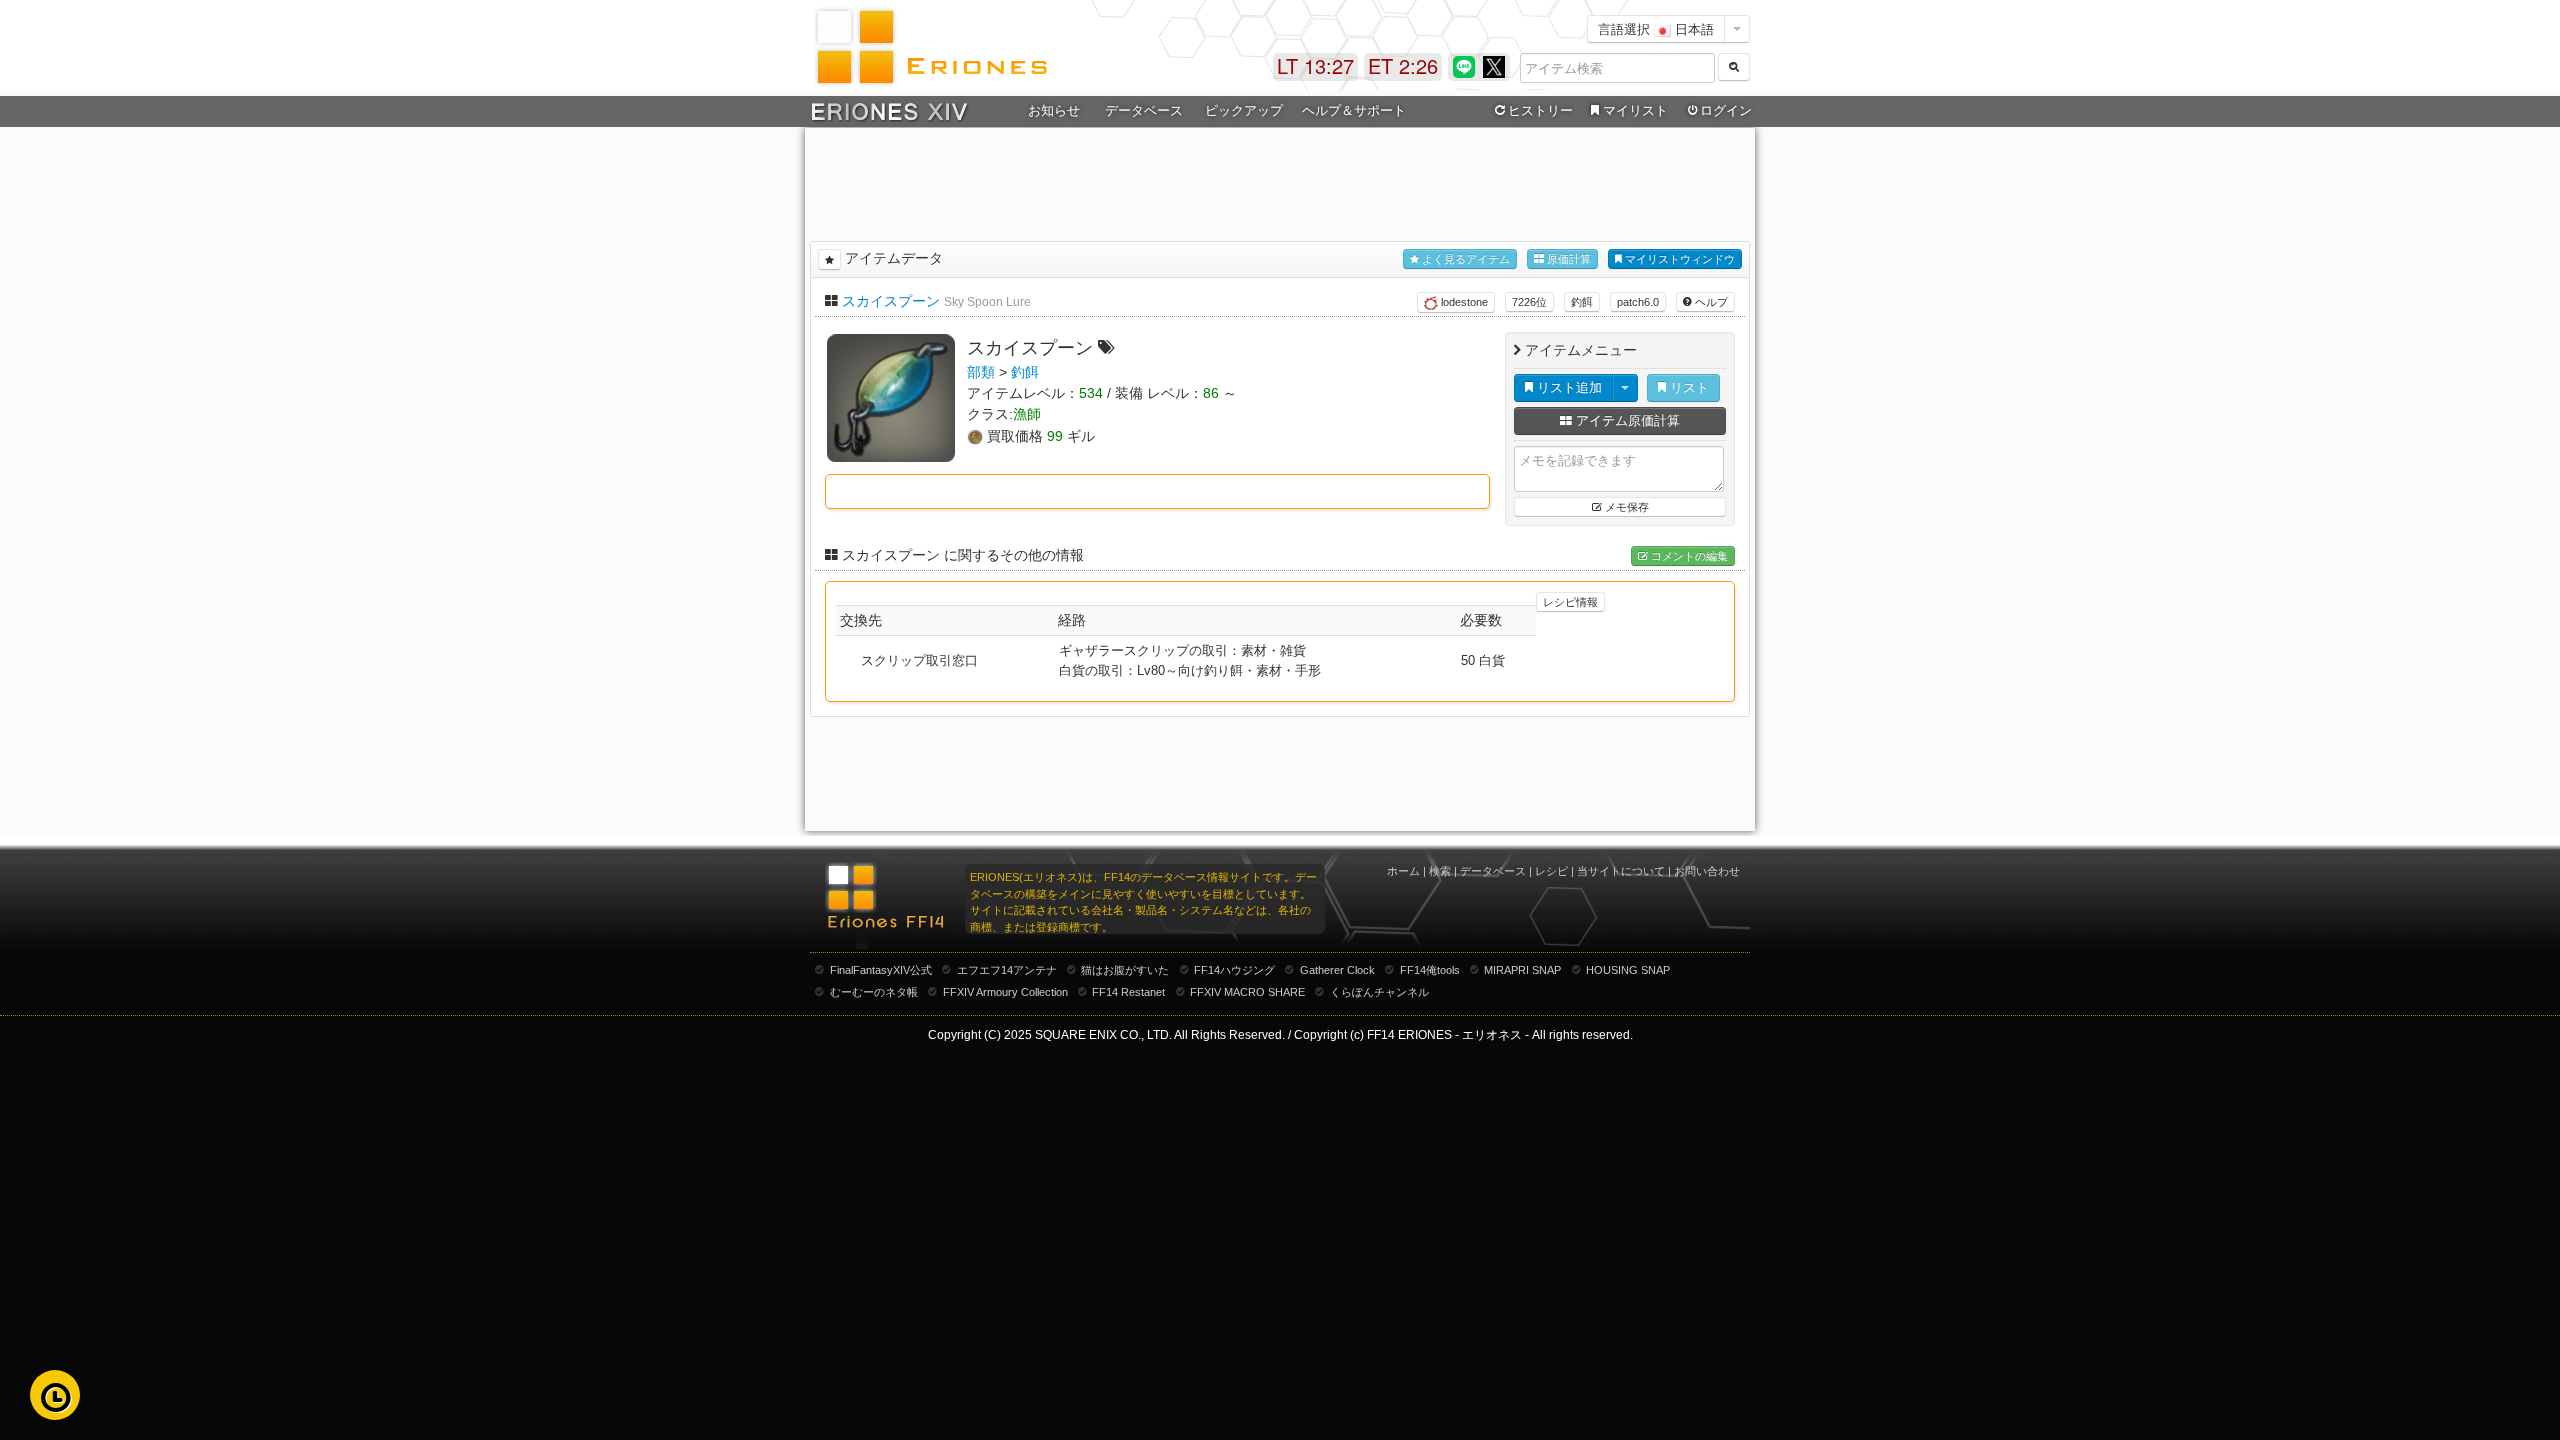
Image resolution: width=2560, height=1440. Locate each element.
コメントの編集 (1688, 556)
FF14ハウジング (1234, 970)
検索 (1440, 871)
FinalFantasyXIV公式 (881, 970)
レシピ (1551, 871)
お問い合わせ (1707, 871)
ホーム (1403, 871)
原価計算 (1567, 259)
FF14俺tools (1430, 970)
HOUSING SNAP (1628, 970)
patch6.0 (1638, 302)
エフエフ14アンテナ (1007, 970)
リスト (1687, 387)
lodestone (1463, 302)
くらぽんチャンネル (1379, 992)
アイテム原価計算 (1626, 420)
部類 (981, 372)
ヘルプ (1710, 302)
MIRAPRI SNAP (1522, 970)
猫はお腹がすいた (1125, 970)
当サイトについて (1621, 871)
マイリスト (1635, 110)
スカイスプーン (891, 301)
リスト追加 (1567, 387)
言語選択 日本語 (1656, 28)
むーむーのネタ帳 (874, 992)
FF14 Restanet (1128, 992)
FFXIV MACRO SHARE (1247, 992)
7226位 (1529, 302)
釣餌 (1582, 302)
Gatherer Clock (1337, 970)
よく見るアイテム (1464, 259)
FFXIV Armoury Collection (1005, 992)
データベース (1493, 871)
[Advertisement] (1280, 181)
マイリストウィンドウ (1678, 259)
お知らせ (1054, 110)
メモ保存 (1625, 507)
